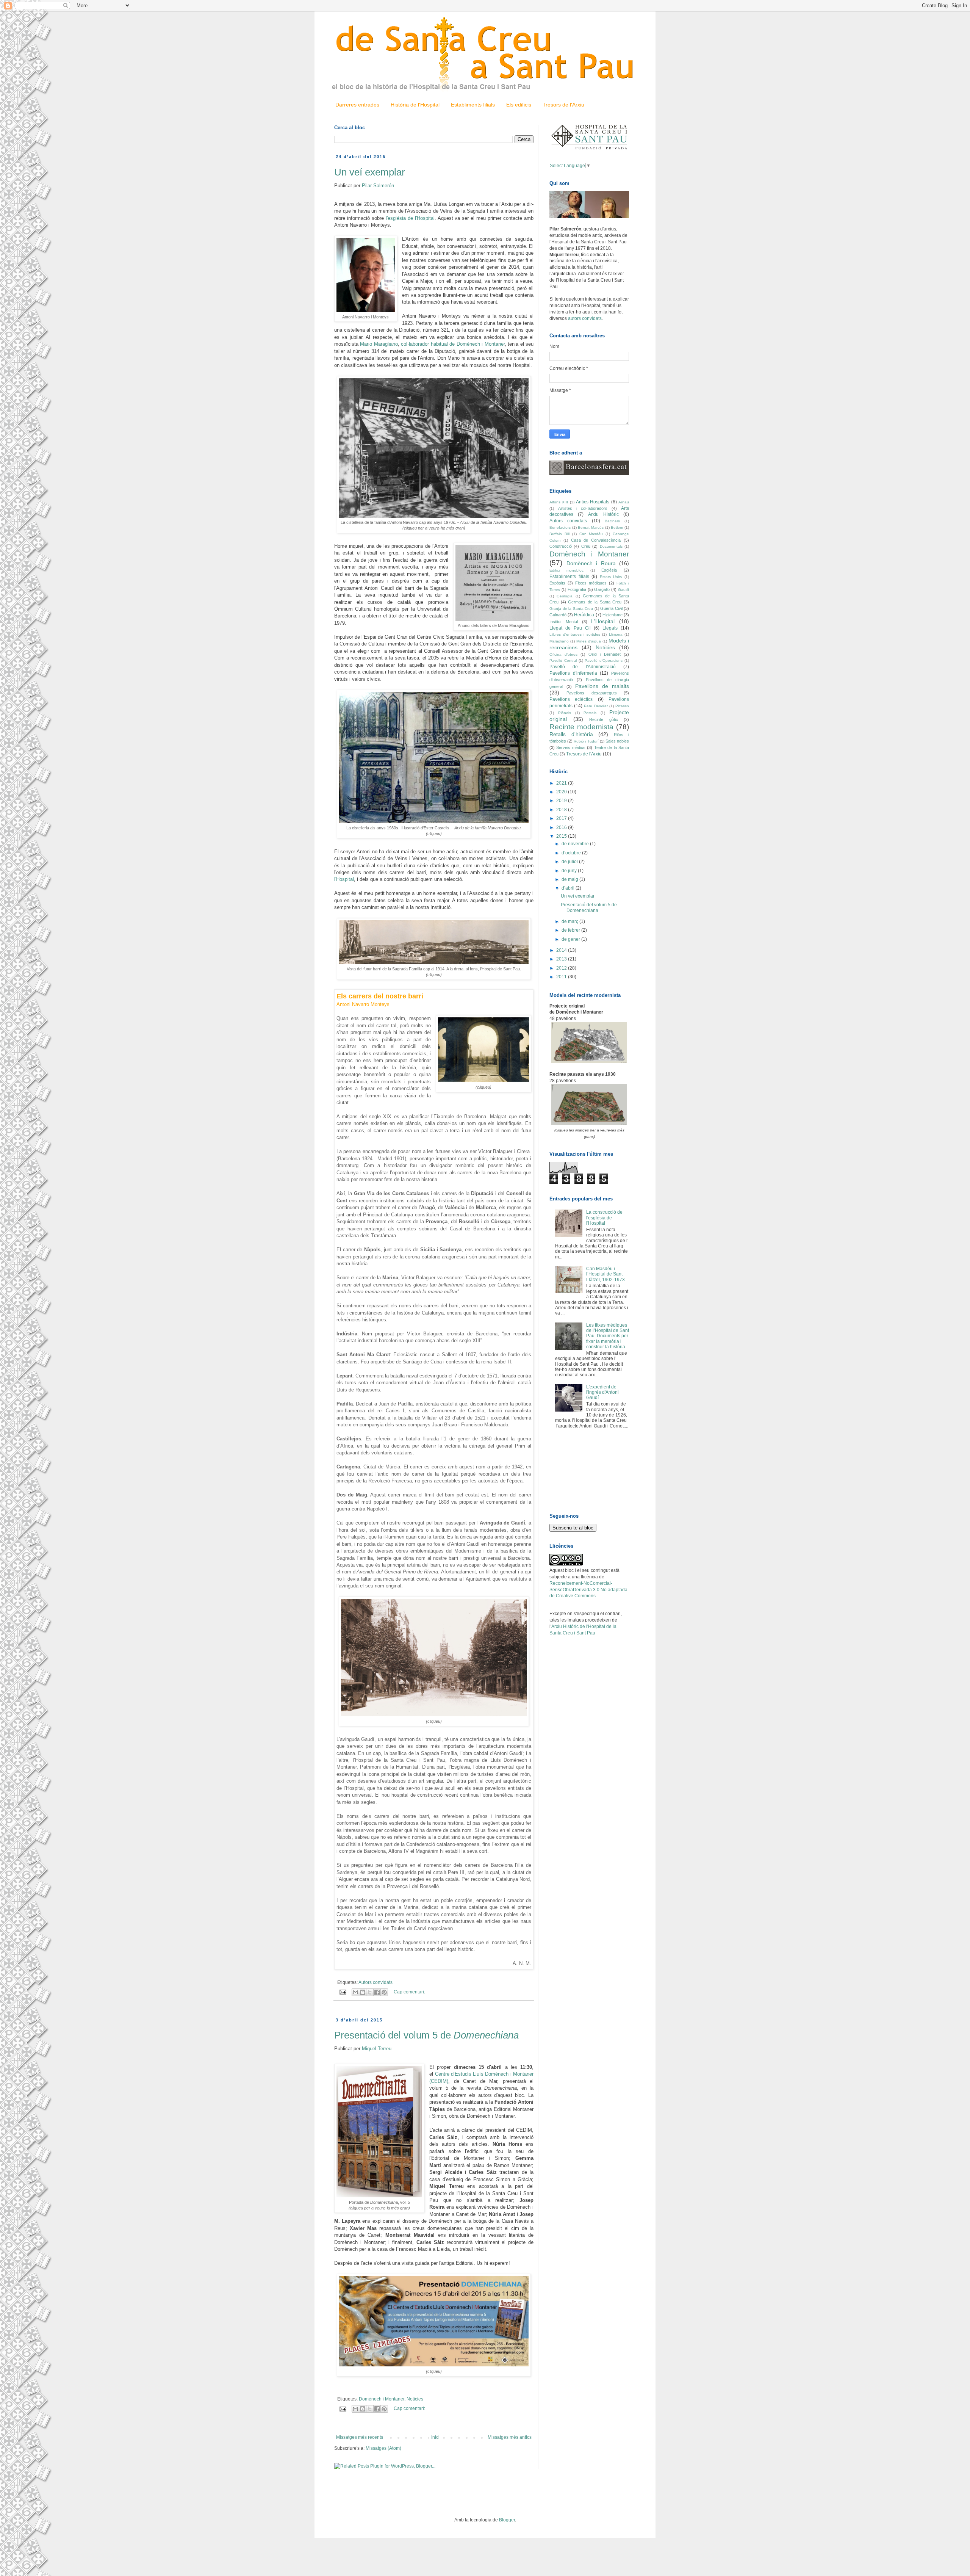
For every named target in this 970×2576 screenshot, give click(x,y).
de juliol (570, 862)
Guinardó (558, 615)
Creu (586, 546)
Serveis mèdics (571, 747)
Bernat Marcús (591, 527)
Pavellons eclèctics (571, 699)
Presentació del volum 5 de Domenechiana (589, 907)
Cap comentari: (409, 1992)
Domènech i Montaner (382, 2399)
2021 (562, 783)
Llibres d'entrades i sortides (575, 634)
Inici (435, 2437)
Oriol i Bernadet (605, 654)
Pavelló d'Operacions (604, 660)
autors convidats (585, 318)
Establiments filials (473, 105)
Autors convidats (375, 1982)
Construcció (561, 546)
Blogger (507, 2520)
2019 (562, 801)
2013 (562, 959)
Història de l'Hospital (415, 105)
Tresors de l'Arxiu (563, 105)
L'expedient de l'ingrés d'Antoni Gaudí (602, 1392)
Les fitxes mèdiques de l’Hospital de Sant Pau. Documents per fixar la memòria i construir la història (608, 1336)
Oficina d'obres (563, 654)
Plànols (565, 713)
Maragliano (559, 641)
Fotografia (577, 589)
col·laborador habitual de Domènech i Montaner (453, 344)
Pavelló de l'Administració (583, 667)
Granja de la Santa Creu (571, 609)
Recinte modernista (581, 727)
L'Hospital (603, 621)
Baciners (612, 521)
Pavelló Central (563, 660)
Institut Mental (564, 622)
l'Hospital (344, 879)
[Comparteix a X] (370, 1992)
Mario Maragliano (379, 344)
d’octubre (572, 853)
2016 (562, 827)
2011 (562, 977)
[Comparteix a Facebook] (377, 1992)
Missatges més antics (510, 2437)
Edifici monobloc (566, 570)
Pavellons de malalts (602, 686)
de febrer (571, 930)
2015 (562, 836)
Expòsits (557, 583)
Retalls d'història (571, 734)
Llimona (616, 634)
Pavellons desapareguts (591, 693)
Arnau (624, 502)
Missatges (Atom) (383, 2448)
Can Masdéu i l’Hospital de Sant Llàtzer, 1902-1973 (605, 1274)
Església (609, 570)
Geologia (565, 596)
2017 (562, 818)
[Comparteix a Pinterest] (384, 1992)
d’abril (569, 888)
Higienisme (613, 615)
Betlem (617, 527)
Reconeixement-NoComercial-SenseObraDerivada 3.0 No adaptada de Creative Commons (588, 1590)
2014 (562, 950)
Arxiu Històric (603, 514)
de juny (570, 871)
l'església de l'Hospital (410, 218)
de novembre (576, 844)
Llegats (610, 628)
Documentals (611, 546)
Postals (590, 713)
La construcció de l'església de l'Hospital (604, 1218)
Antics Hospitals (593, 502)
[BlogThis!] (363, 1992)
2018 (562, 810)
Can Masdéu (591, 534)
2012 (562, 968)
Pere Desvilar (596, 706)
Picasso (622, 706)
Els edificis (519, 105)
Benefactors (560, 527)
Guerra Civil (611, 608)
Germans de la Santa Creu (595, 602)
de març (570, 921)
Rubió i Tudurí (586, 741)
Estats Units (611, 577)
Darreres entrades (357, 105)
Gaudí (623, 590)
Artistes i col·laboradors (583, 508)
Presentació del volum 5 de (426, 2035)
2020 (562, 792)
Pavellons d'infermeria (573, 673)
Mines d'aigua (589, 641)
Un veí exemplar (370, 172)
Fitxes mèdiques (591, 583)
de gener (571, 939)
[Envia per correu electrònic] (355, 1992)
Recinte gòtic (604, 719)
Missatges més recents (360, 2437)
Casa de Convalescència (596, 540)
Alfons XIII (559, 502)
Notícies (415, 2399)
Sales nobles (617, 741)
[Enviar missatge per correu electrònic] (342, 1992)
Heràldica (584, 615)
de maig (570, 879)
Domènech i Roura (591, 563)
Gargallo (602, 589)
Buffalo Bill (559, 534)
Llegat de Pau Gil (570, 628)
